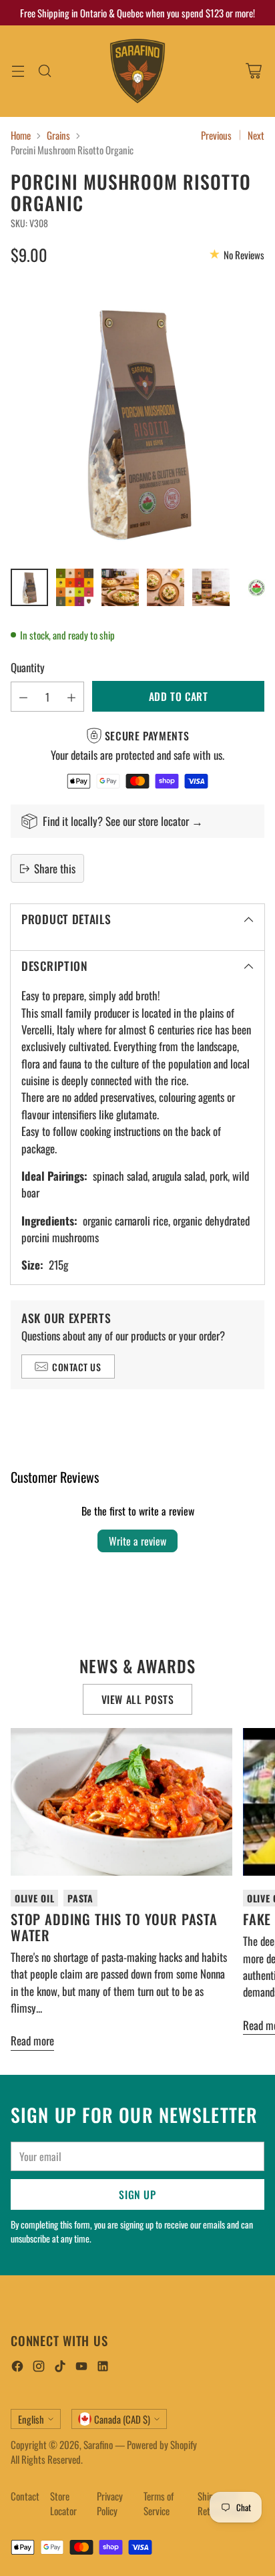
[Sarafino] (137, 71)
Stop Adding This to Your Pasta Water (114, 1927)
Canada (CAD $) (122, 2419)
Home (21, 135)
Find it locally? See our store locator (117, 821)
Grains (58, 135)
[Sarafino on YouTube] (81, 2368)
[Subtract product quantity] (23, 697)
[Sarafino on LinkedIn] (103, 2368)
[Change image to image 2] (75, 587)
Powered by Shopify (162, 2444)
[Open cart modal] (253, 71)
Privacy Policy (110, 2503)
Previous (216, 135)
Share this (55, 868)
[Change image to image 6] (256, 587)
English (31, 2419)
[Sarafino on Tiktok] (60, 2368)
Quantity (28, 667)
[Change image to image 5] (211, 587)
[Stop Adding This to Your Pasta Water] (121, 1802)
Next (256, 135)
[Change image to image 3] (120, 587)
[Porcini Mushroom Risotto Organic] (137, 420)
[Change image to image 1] (29, 587)
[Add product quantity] (71, 697)
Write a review (137, 1541)
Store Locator (63, 2503)
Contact (25, 2496)
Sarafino (98, 2444)
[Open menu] (18, 71)
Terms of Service (159, 2503)
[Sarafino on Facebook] (17, 2368)
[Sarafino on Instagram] (39, 2368)
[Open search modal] (44, 71)
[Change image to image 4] (166, 587)
